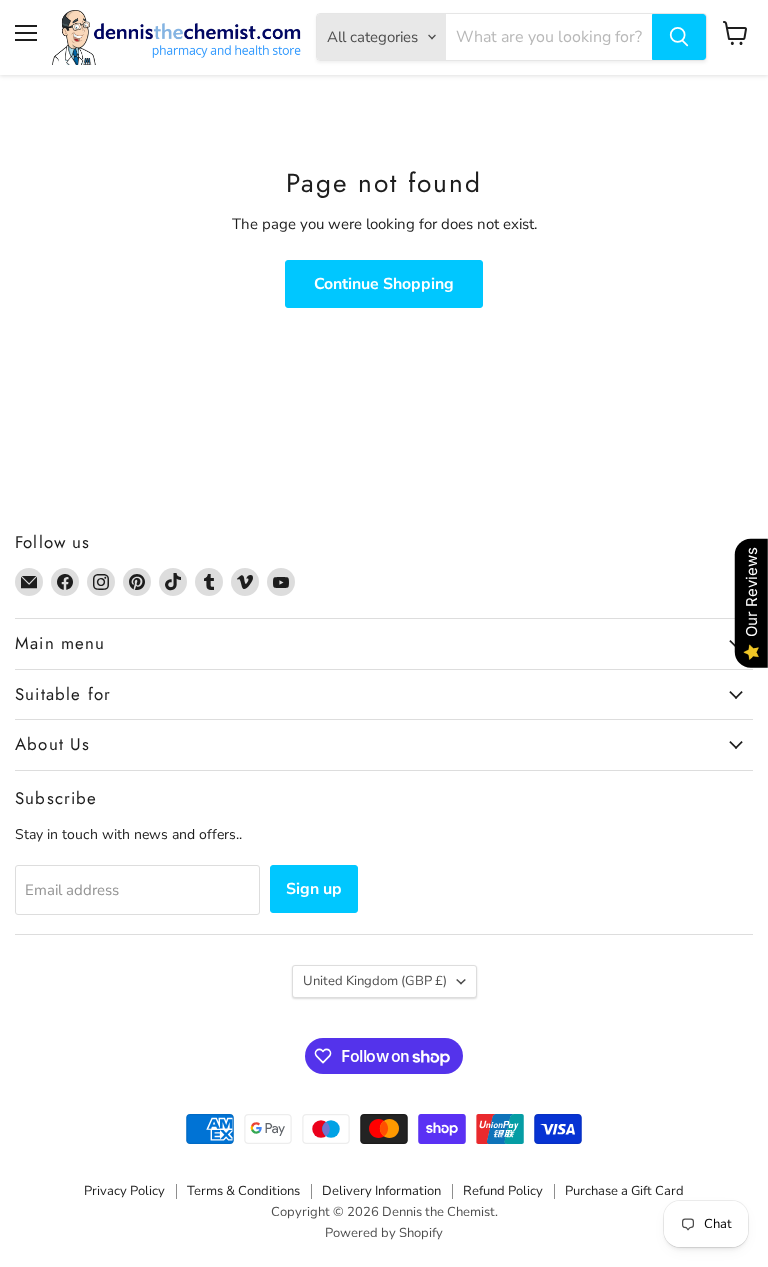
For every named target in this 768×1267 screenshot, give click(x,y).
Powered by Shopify (384, 1233)
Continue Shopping (384, 284)
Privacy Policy (124, 1191)
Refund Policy (503, 1191)
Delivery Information (381, 1191)
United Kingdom (375, 981)
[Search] (679, 37)
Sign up (314, 889)
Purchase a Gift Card (624, 1191)
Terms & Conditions (243, 1191)
